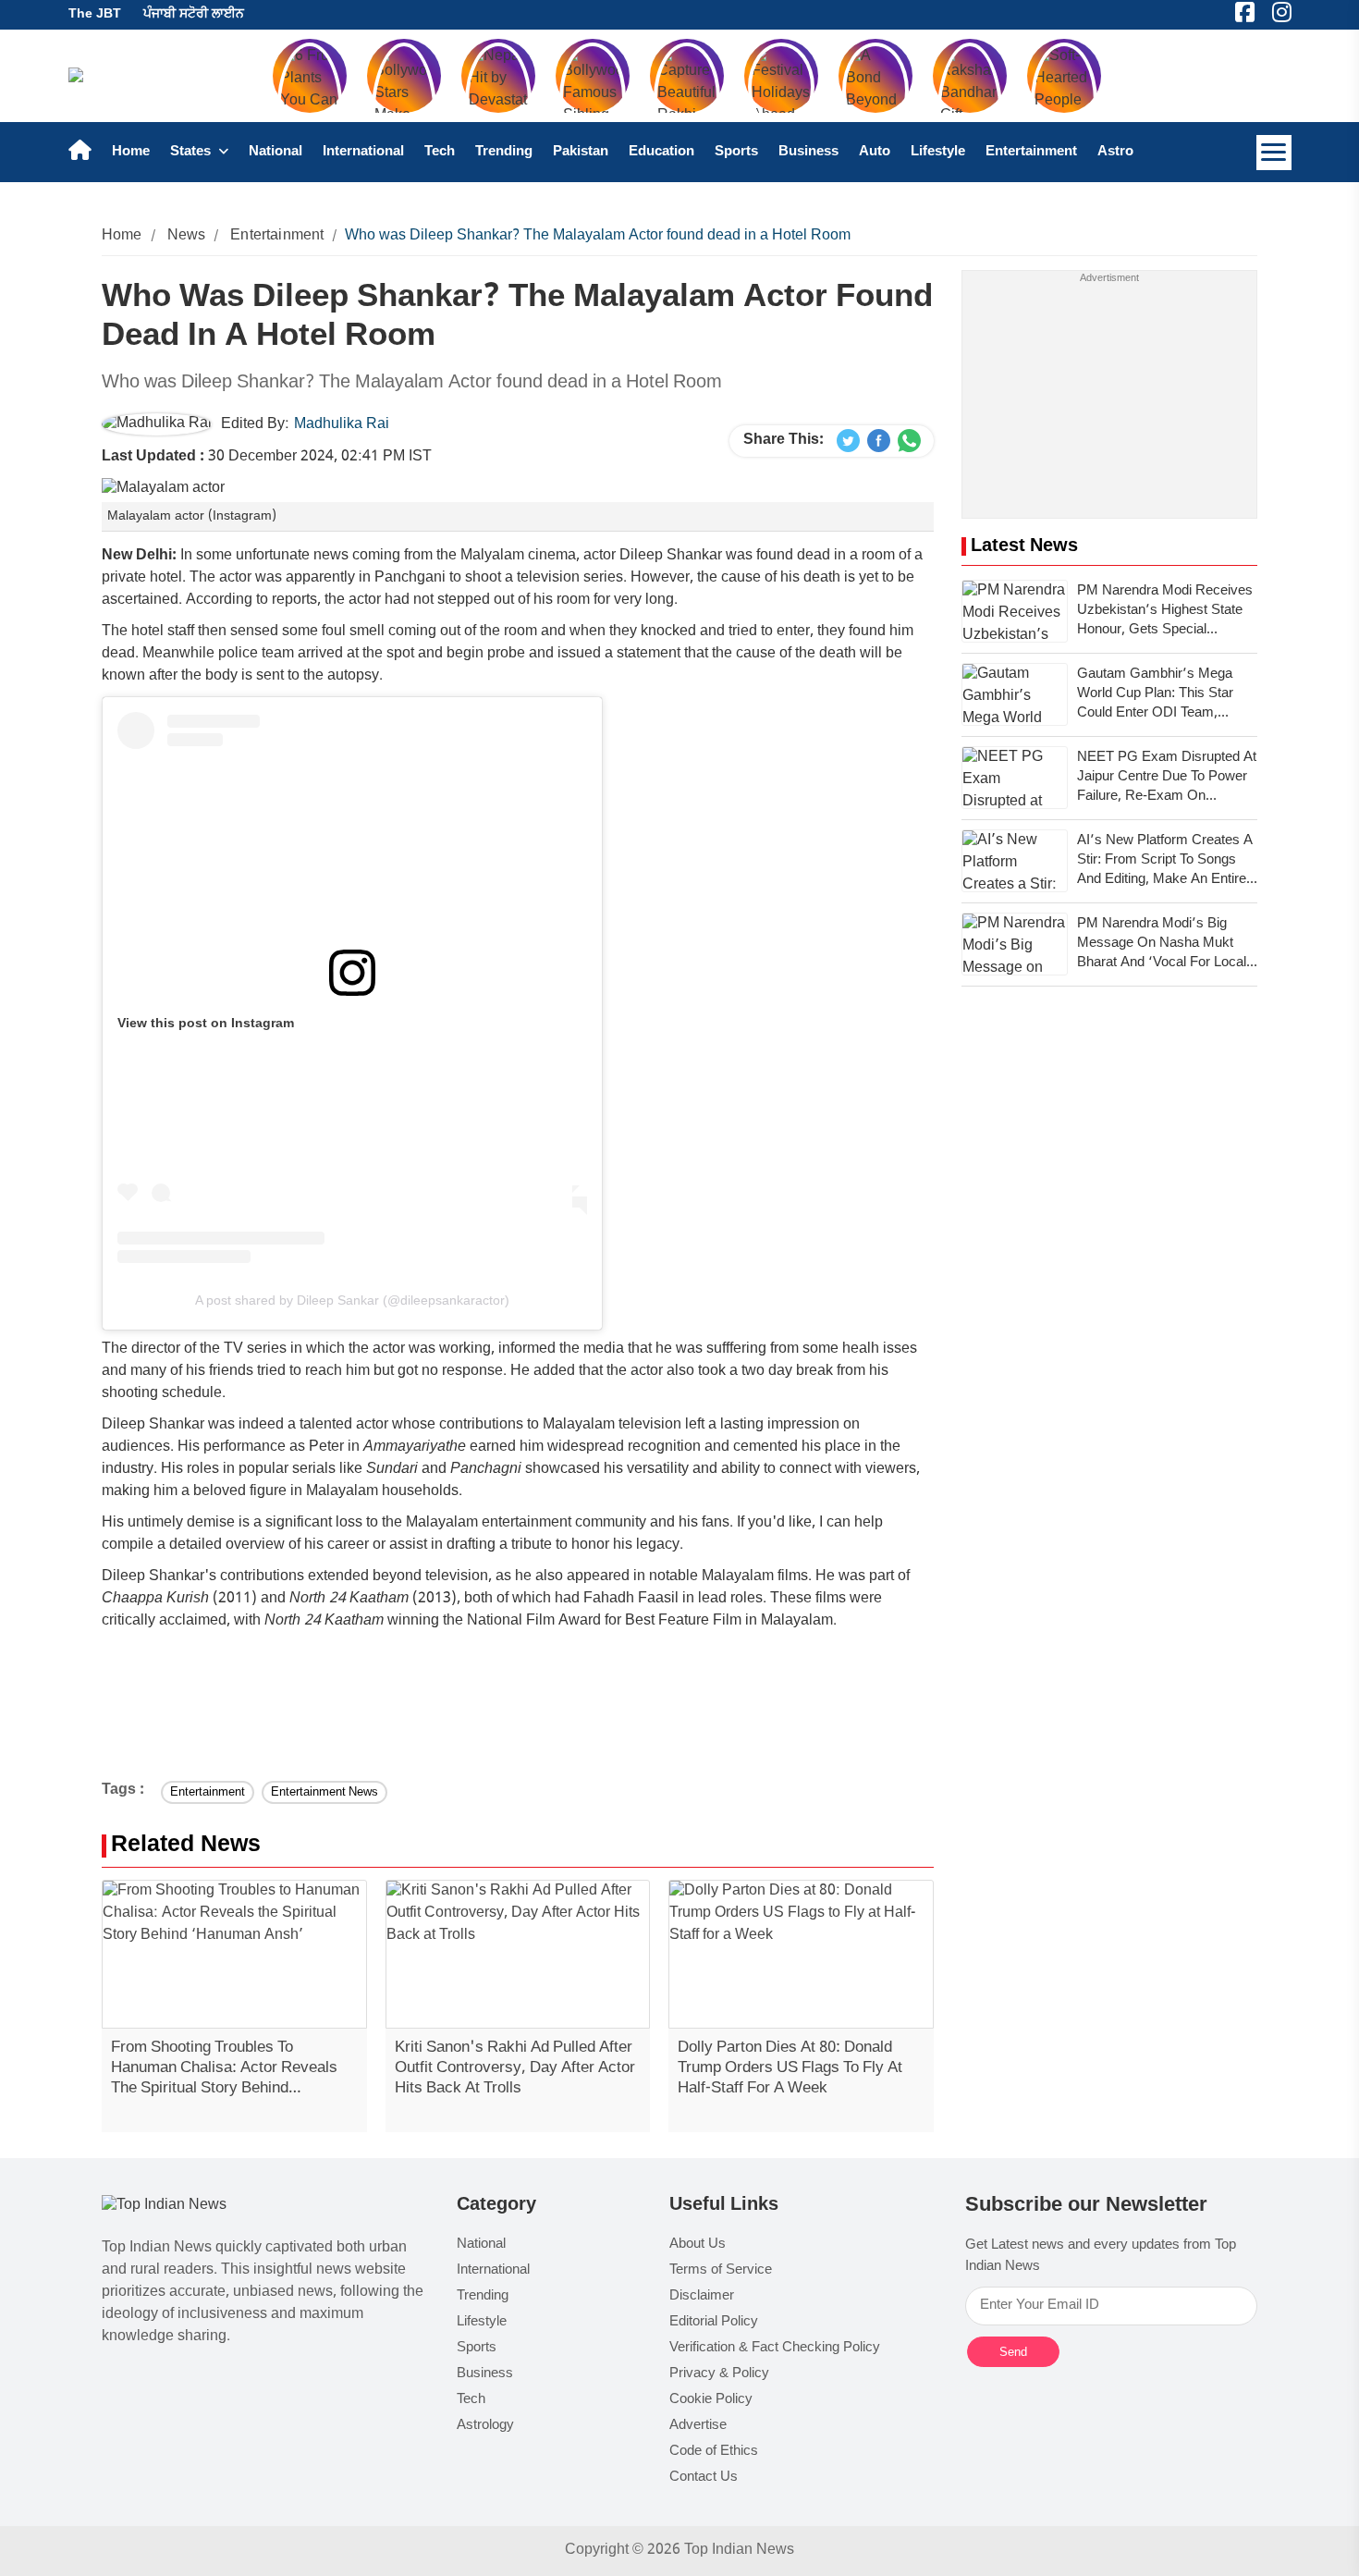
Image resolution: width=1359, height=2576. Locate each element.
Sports (736, 152)
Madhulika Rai (342, 425)
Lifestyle (938, 152)
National (275, 152)
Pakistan (581, 152)
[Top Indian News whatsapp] (909, 441)
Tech (440, 152)
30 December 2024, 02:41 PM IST (267, 457)
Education (661, 152)
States (192, 152)
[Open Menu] (1274, 153)
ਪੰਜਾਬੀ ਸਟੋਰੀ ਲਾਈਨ (194, 14)
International (363, 152)
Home (131, 152)
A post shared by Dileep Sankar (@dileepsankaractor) (352, 1300)
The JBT (95, 14)
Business (808, 152)
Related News (186, 1846)
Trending (504, 152)
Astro (1115, 152)
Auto (875, 152)
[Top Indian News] (164, 2207)
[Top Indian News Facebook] (879, 441)
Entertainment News (324, 1792)
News (187, 236)
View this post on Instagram (206, 1023)
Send (1013, 2352)
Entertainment (1031, 152)
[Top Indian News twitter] (848, 441)
